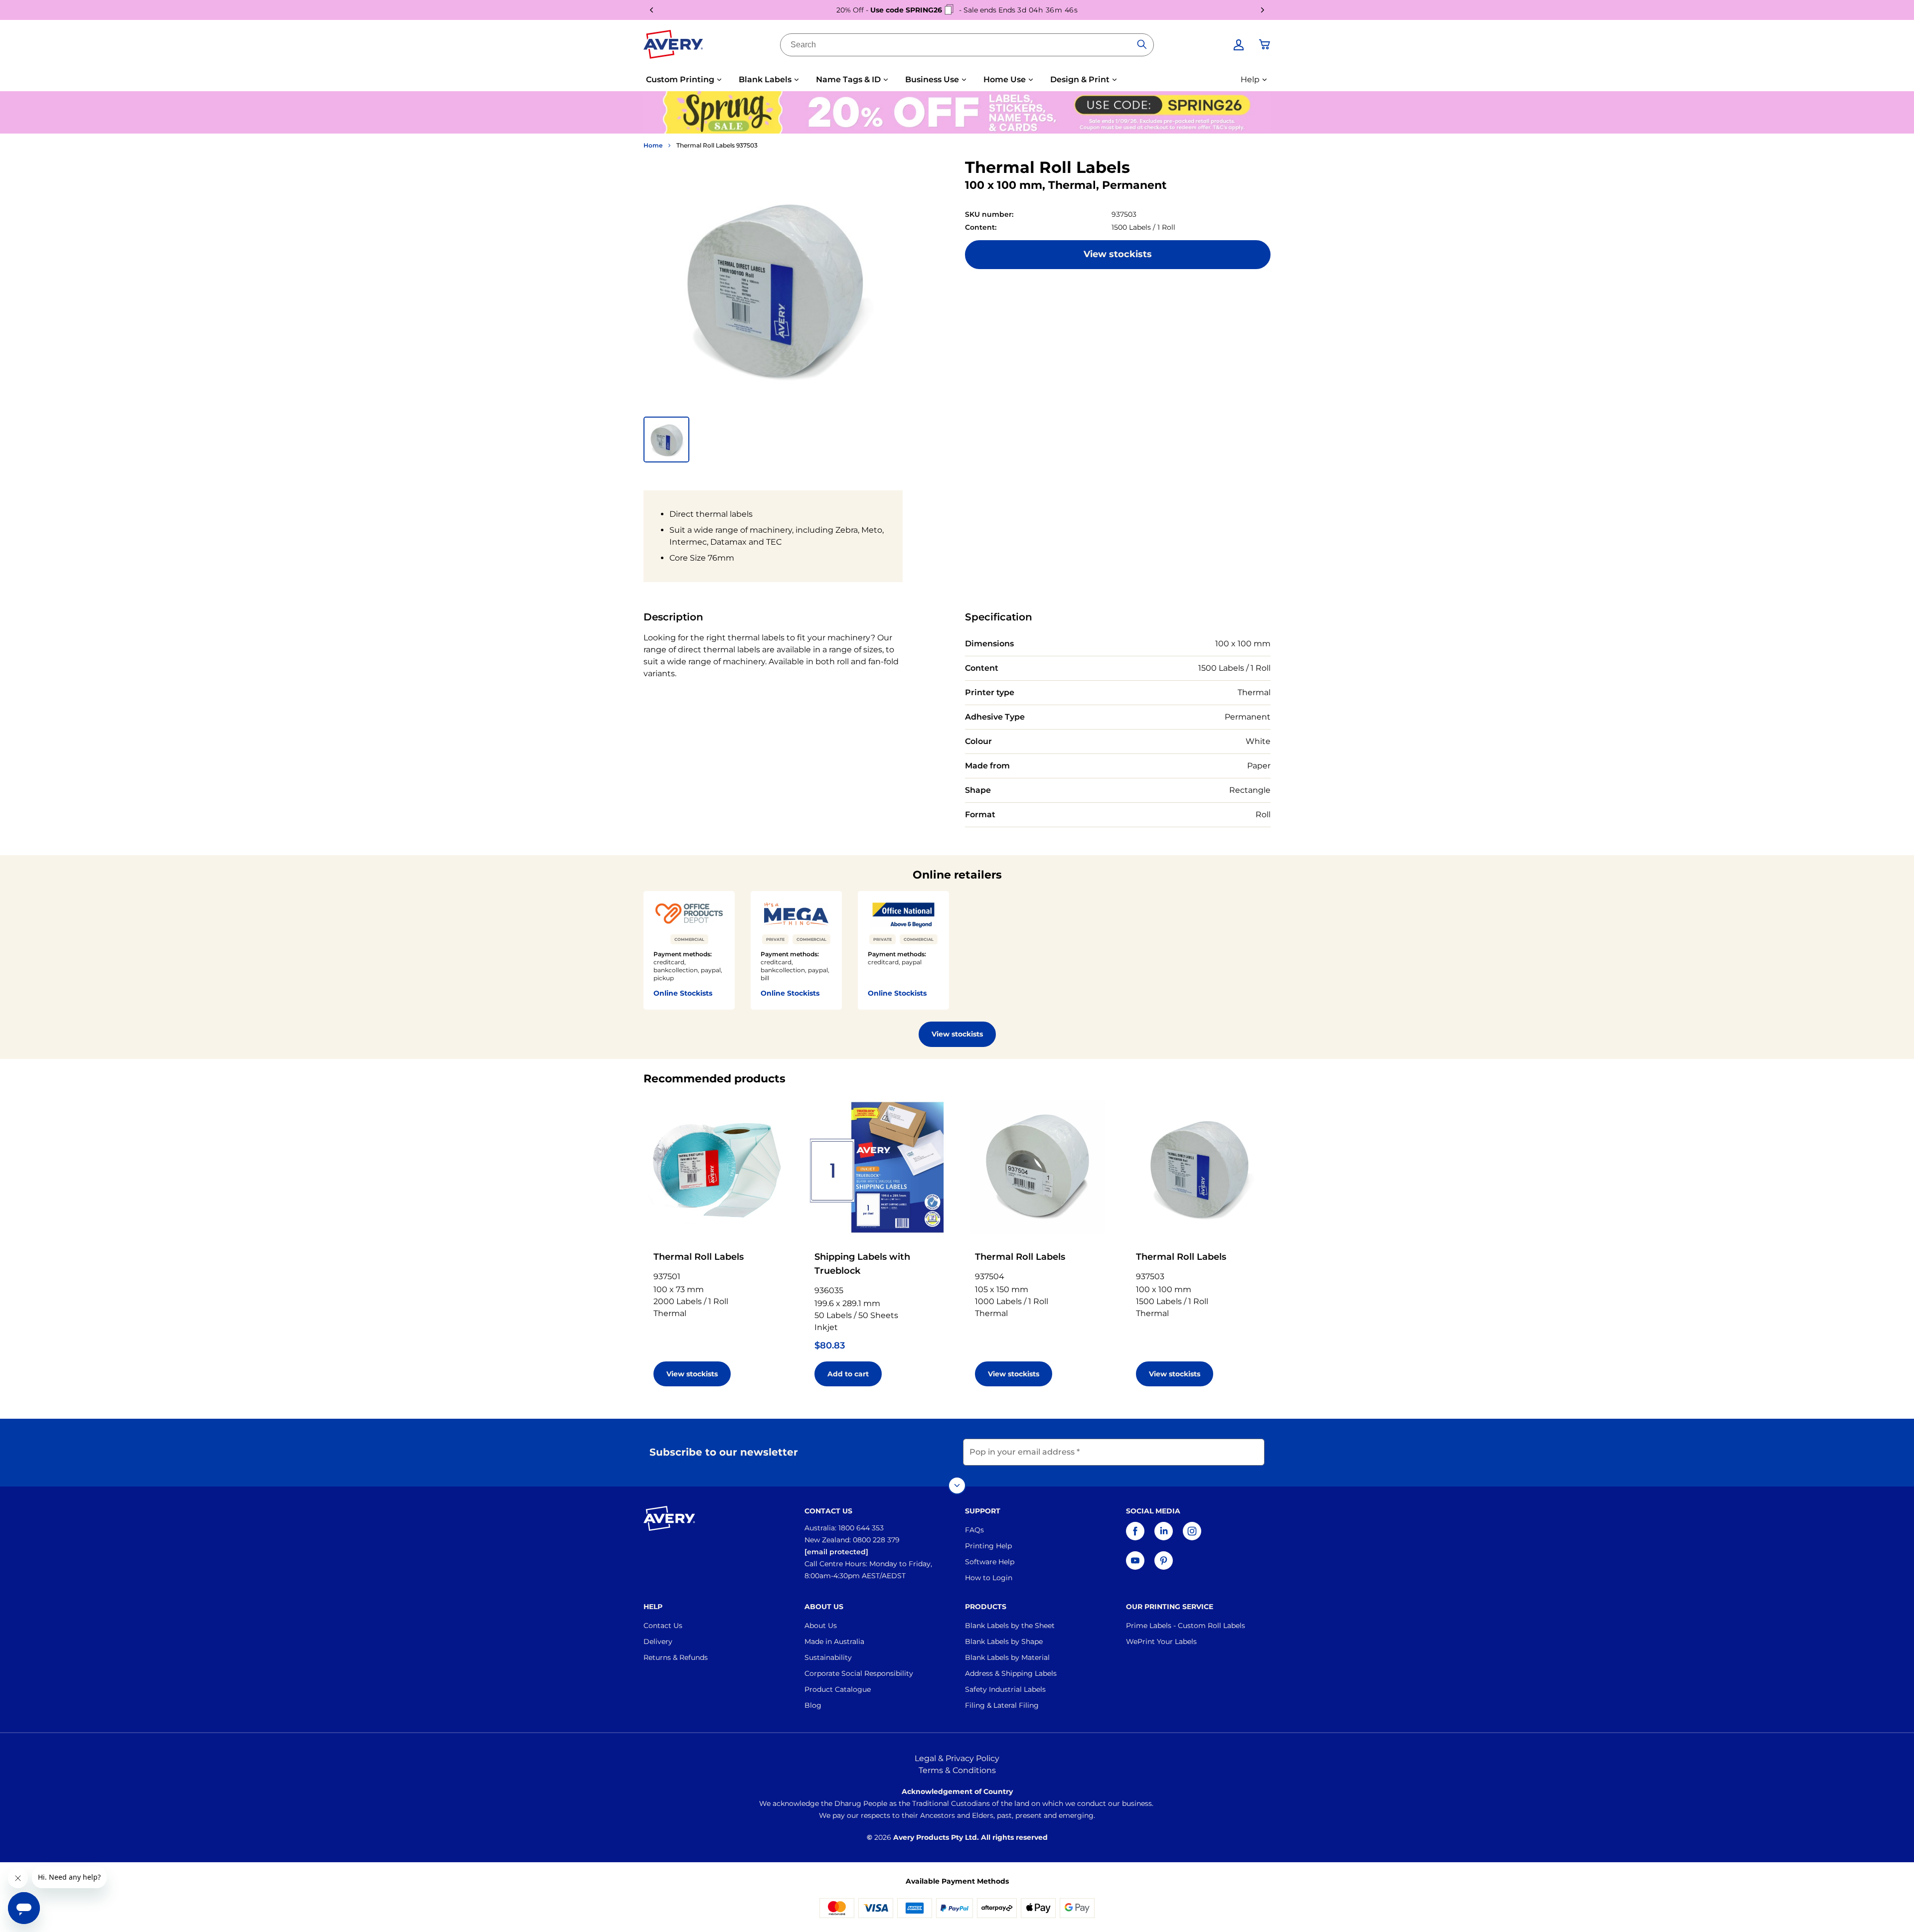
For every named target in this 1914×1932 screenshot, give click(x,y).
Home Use (1005, 79)
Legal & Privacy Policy (957, 1758)
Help (1250, 79)
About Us (821, 1626)
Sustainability (828, 1657)
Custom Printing (680, 79)
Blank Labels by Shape (1004, 1641)
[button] (666, 440)
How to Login (989, 1578)
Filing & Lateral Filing (1002, 1705)
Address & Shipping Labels (1011, 1673)
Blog (813, 1705)
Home (653, 145)
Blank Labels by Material (1007, 1657)
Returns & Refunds (676, 1657)
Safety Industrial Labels (1005, 1689)
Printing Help (988, 1546)
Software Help (990, 1562)
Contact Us (663, 1626)
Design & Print (1080, 79)
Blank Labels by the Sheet (1010, 1626)
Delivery (658, 1641)
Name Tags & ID (848, 79)
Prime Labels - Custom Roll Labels (1186, 1626)
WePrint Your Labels (1161, 1641)
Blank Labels (765, 79)
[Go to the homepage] (673, 46)
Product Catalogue (838, 1689)
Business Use (932, 79)
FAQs (974, 1530)
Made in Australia (834, 1641)
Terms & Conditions (957, 1770)
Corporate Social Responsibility (859, 1673)
